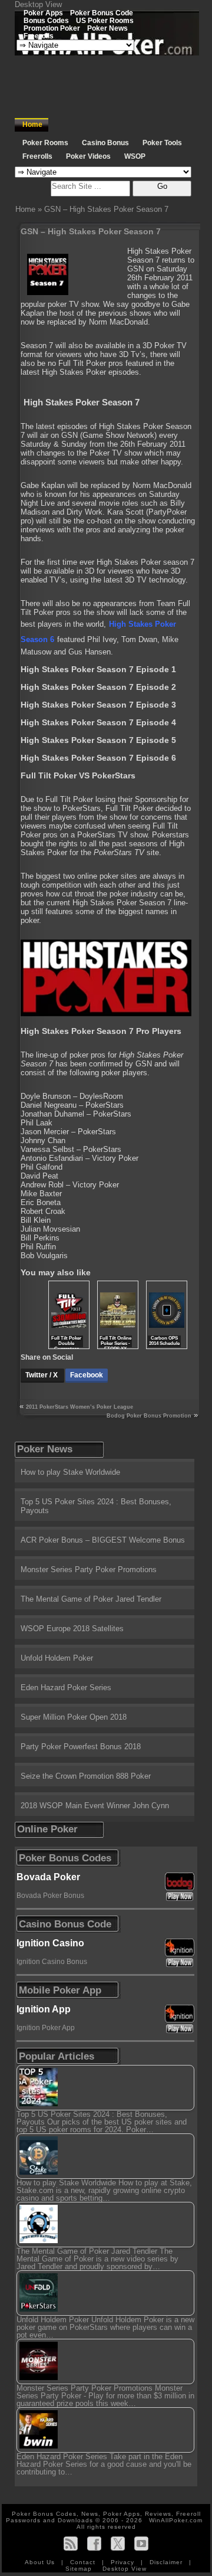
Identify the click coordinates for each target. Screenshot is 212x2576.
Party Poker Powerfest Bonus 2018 (81, 1747)
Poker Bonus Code (102, 13)
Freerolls (39, 36)
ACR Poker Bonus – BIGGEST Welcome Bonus (103, 1540)
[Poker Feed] (71, 2543)
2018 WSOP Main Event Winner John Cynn (95, 1806)
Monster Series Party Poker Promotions (89, 1570)
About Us (41, 2562)
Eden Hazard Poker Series (66, 1688)
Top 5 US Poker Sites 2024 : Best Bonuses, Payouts (96, 1506)
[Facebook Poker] (94, 2543)
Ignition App (44, 2009)
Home (32, 125)
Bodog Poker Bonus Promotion (149, 1416)
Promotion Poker (52, 28)
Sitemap (79, 2569)
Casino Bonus (105, 143)
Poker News (107, 28)
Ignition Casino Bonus (52, 1962)
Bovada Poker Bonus (50, 1896)
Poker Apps (43, 13)
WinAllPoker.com (176, 2520)
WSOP (135, 156)
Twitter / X (42, 1375)
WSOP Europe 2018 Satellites (72, 1629)
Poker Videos (88, 156)
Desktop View (38, 4)
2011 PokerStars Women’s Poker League (79, 1407)
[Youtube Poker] (141, 2543)
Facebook (87, 1375)
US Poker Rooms (105, 20)
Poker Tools (162, 143)
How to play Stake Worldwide (70, 1472)
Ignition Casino (50, 1943)
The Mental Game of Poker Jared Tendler (91, 1599)
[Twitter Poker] (118, 2543)
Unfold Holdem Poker (57, 1658)
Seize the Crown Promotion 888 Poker (86, 1776)
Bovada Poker (48, 1877)
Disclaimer (167, 2562)
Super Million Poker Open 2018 (74, 1717)
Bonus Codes (46, 20)
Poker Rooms (45, 143)
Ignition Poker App (46, 2028)
